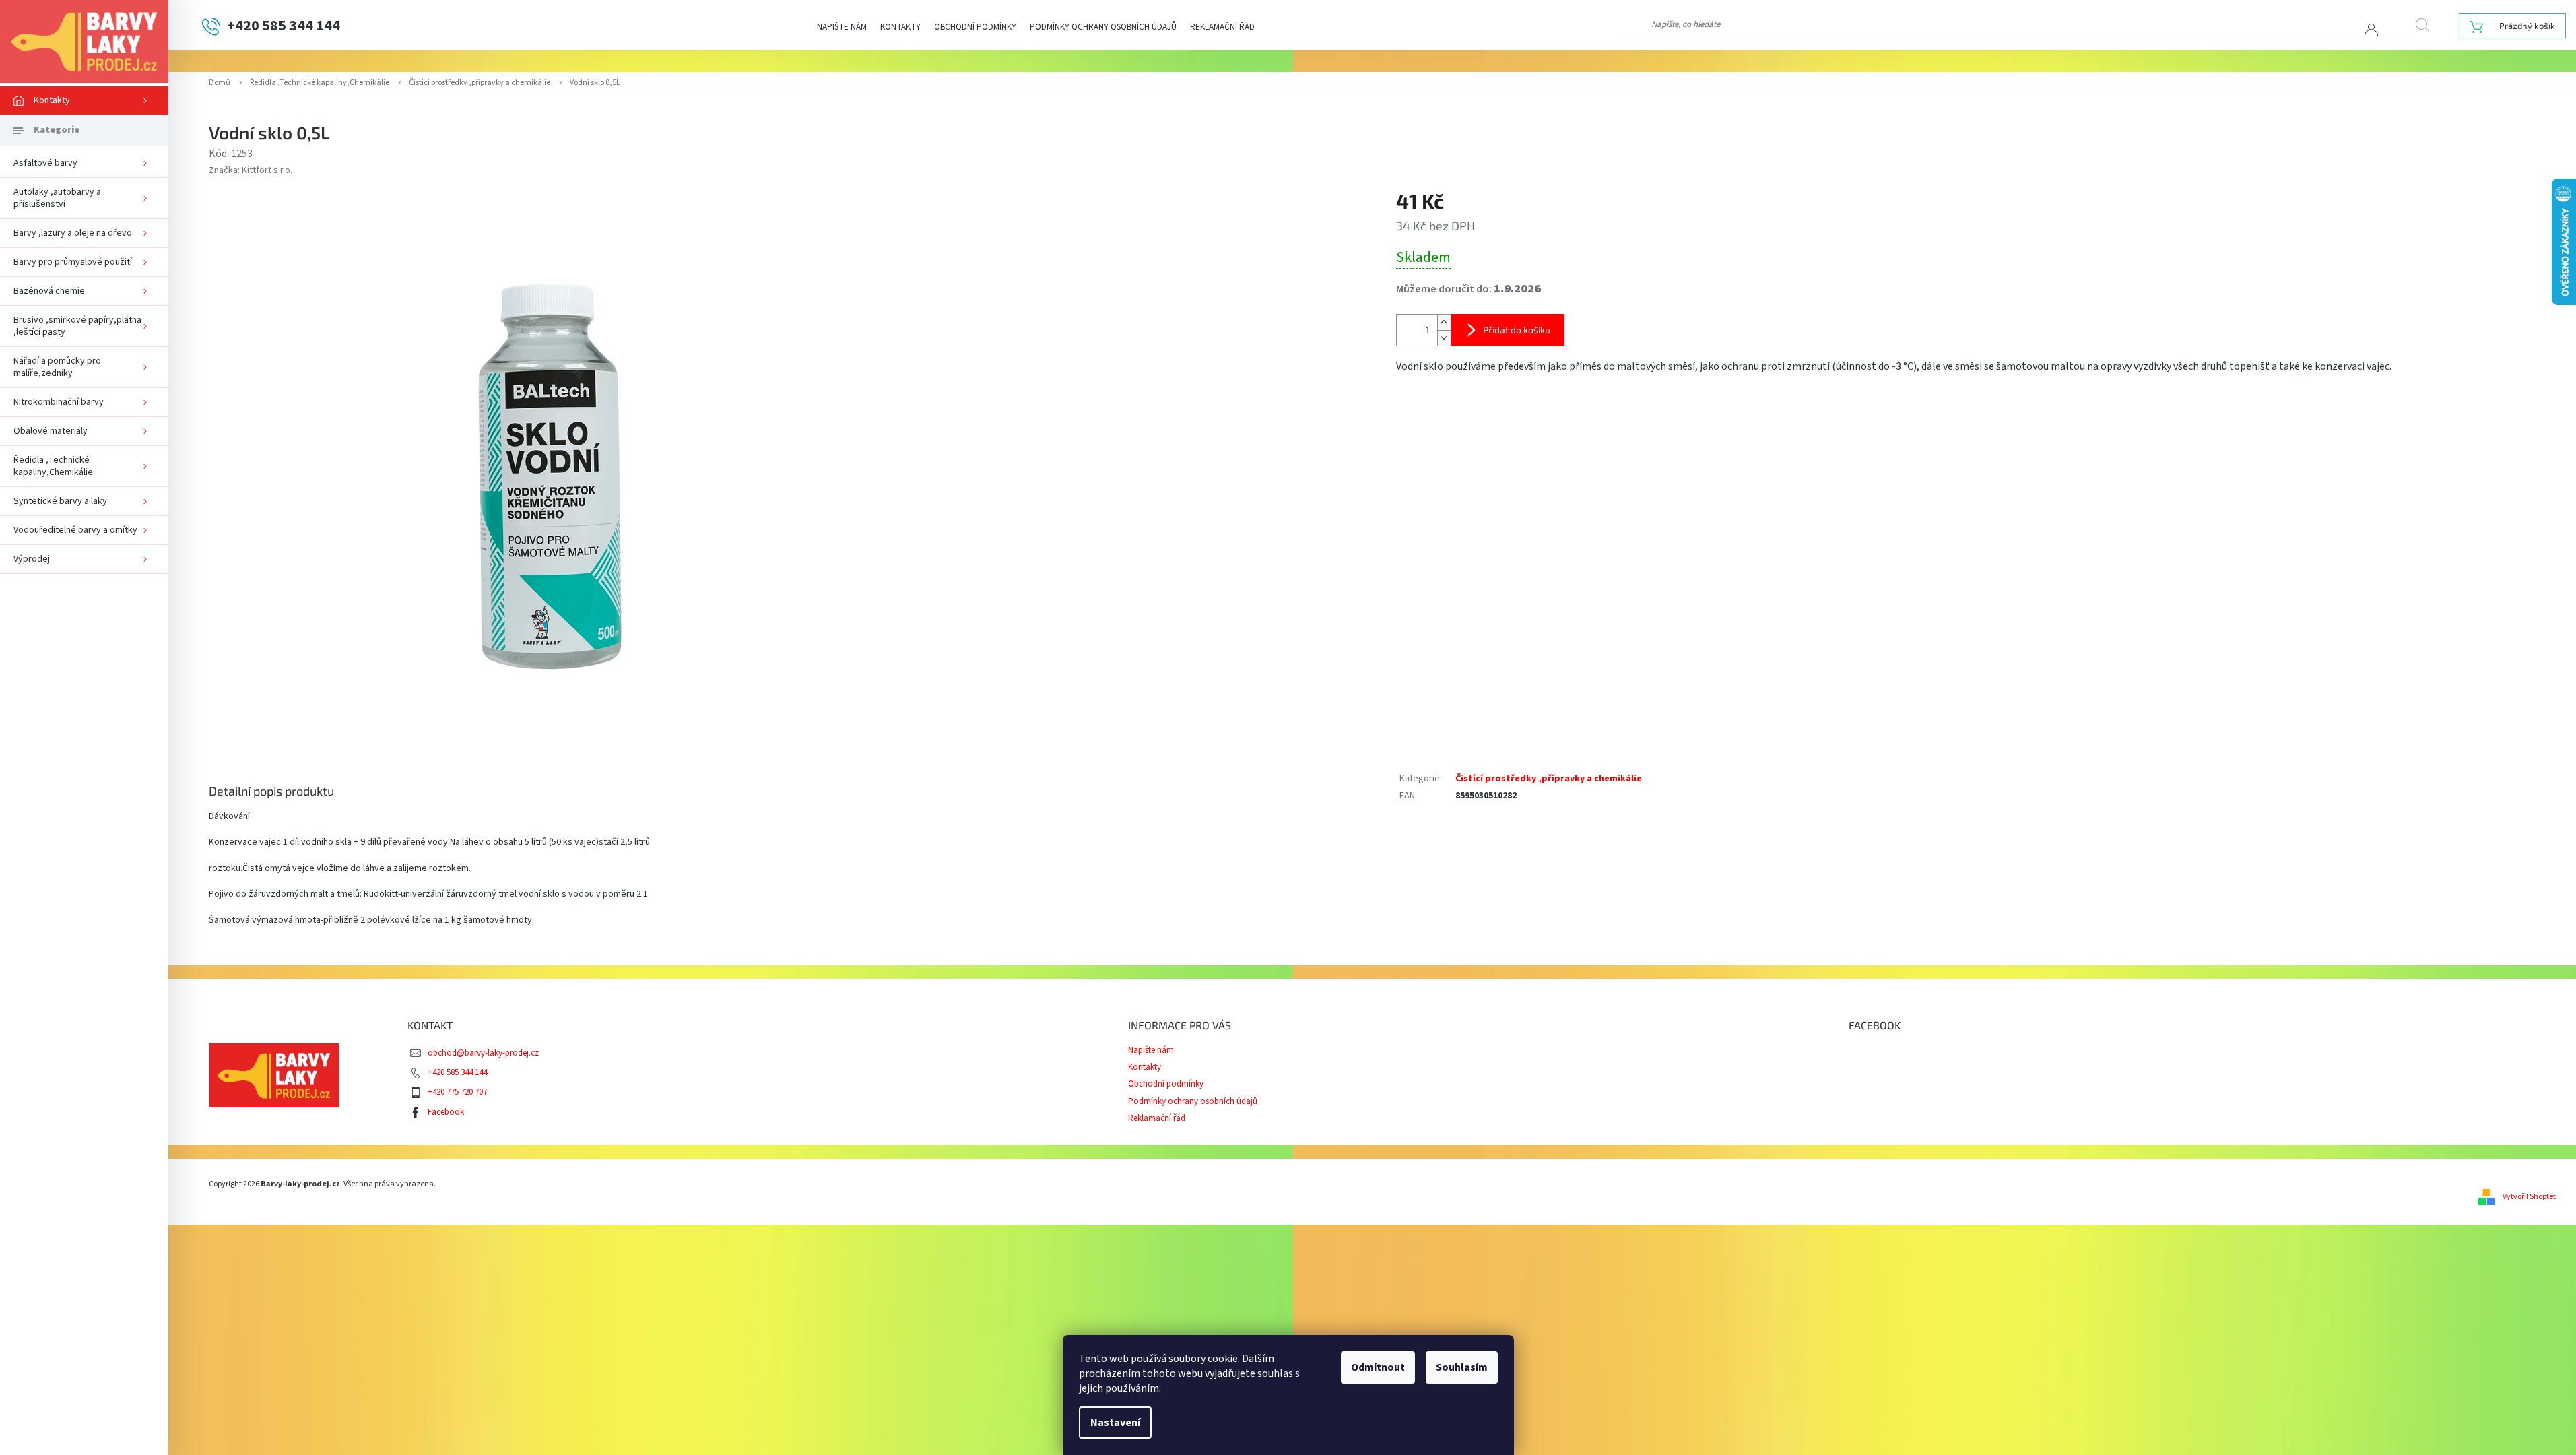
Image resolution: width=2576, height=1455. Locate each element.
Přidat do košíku (1517, 330)
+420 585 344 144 (457, 1072)
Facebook (446, 1112)
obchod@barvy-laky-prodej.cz (483, 1053)
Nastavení (1115, 1423)
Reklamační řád (1222, 27)
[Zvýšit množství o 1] (1444, 322)
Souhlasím (1462, 1367)
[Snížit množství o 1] (1444, 338)
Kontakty (900, 27)
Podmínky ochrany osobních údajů (1103, 27)
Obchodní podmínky (975, 27)
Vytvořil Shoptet (2529, 1197)
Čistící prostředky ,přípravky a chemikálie (1549, 779)
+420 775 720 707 (457, 1092)
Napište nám (842, 27)
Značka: (251, 170)
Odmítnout (1378, 1367)
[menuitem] (84, 100)
